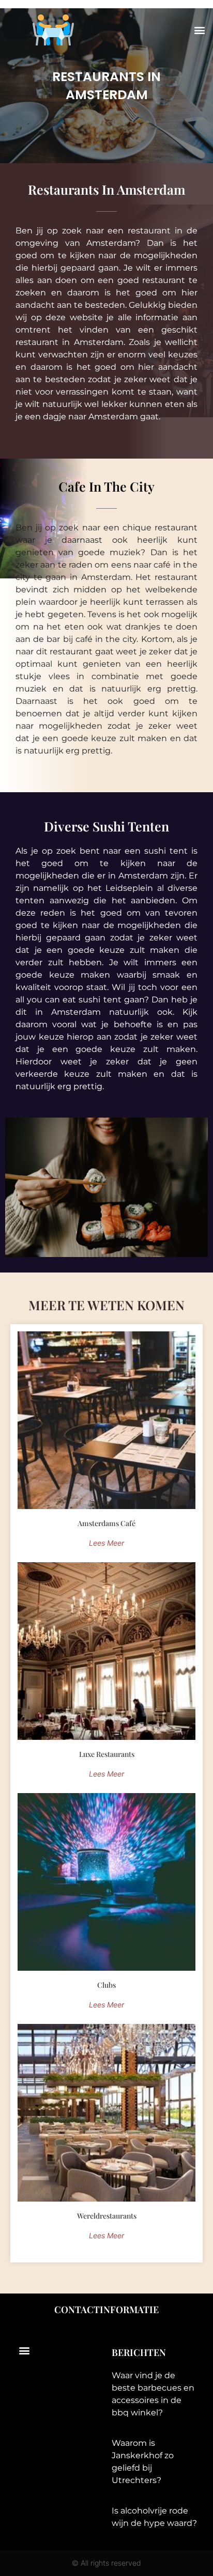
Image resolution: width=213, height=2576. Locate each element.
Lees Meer (106, 1543)
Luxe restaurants (107, 1754)
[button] (199, 30)
